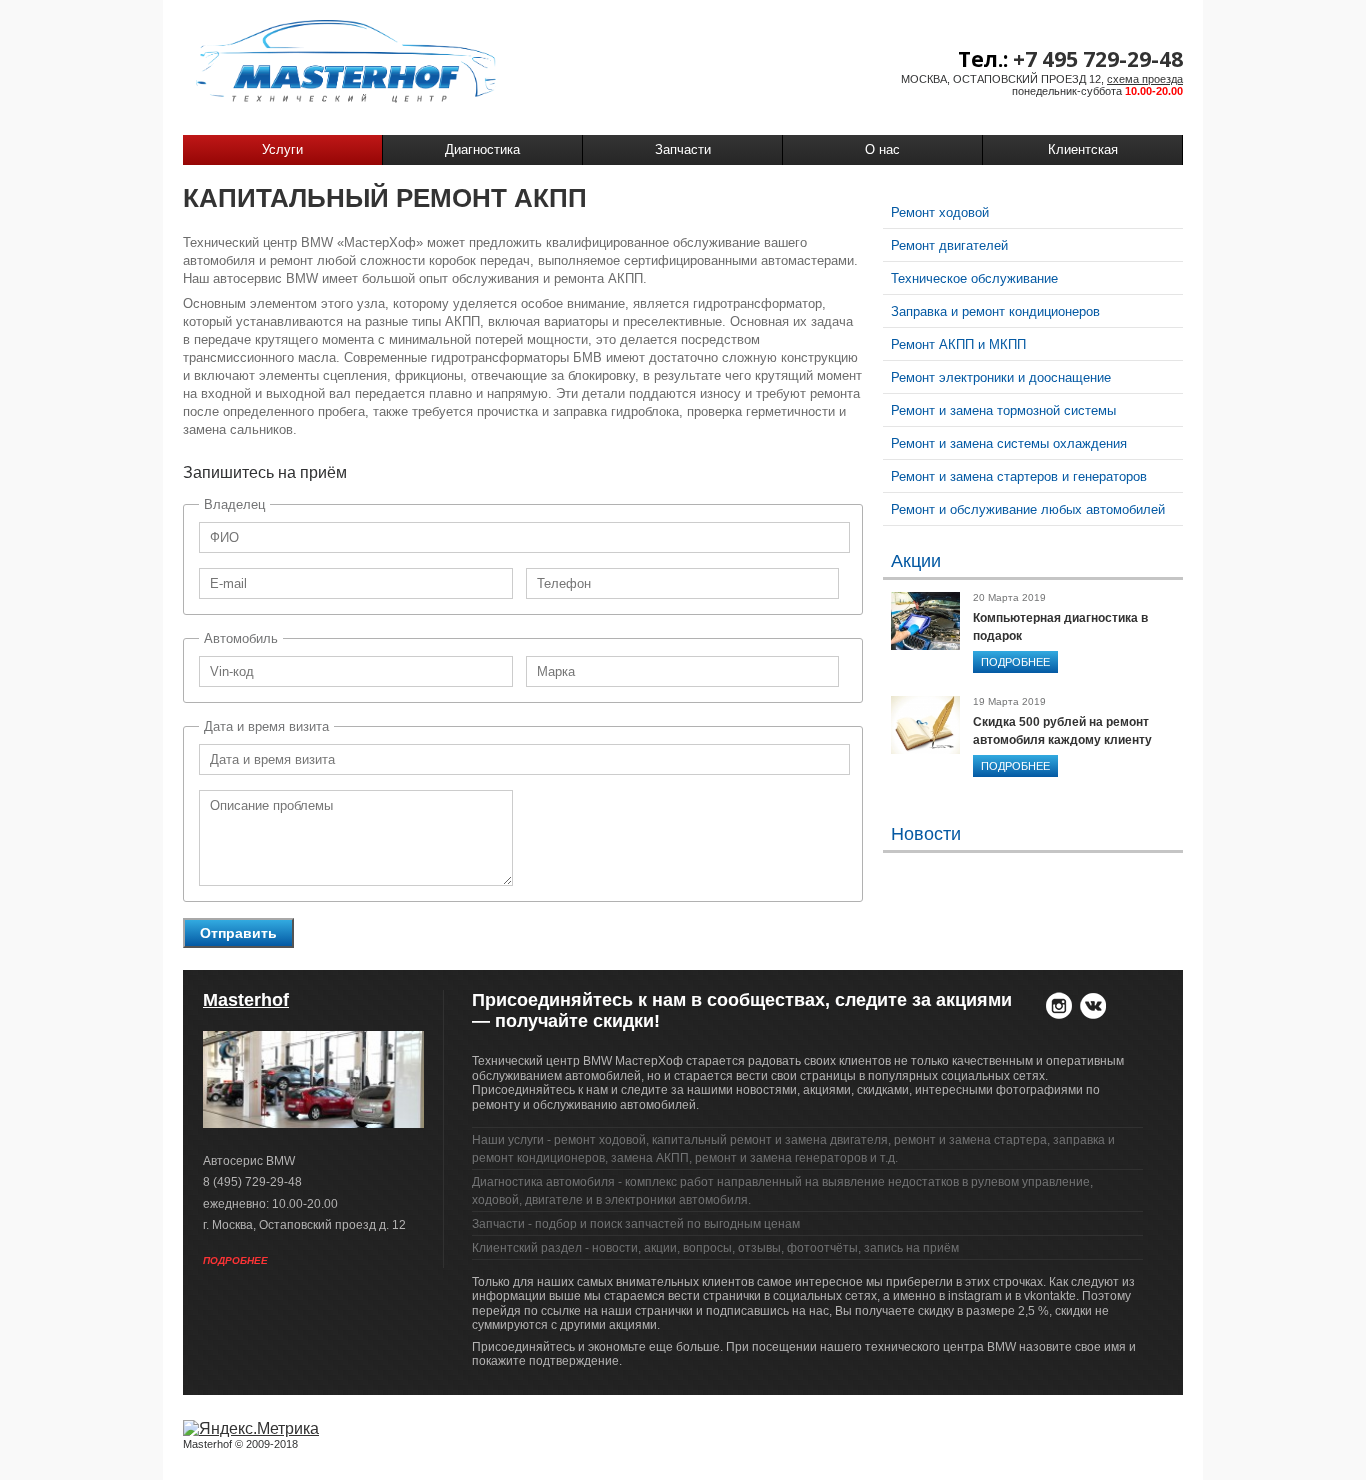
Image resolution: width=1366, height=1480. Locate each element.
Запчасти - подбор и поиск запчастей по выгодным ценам (636, 1224)
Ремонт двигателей (949, 245)
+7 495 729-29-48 (1098, 59)
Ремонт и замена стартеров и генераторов (1019, 476)
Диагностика (482, 149)
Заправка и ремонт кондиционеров (995, 311)
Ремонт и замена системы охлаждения (1009, 443)
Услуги (282, 149)
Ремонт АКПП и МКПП (958, 344)
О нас (882, 149)
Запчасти (683, 149)
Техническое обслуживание (974, 278)
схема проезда (1145, 79)
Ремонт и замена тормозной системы (1003, 410)
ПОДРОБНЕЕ (1015, 662)
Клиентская (1083, 149)
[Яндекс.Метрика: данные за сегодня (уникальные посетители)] (251, 1429)
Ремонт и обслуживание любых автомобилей (1028, 509)
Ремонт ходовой (940, 212)
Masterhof (246, 1000)
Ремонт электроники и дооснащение (1001, 377)
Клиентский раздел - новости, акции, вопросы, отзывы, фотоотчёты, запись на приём (715, 1248)
